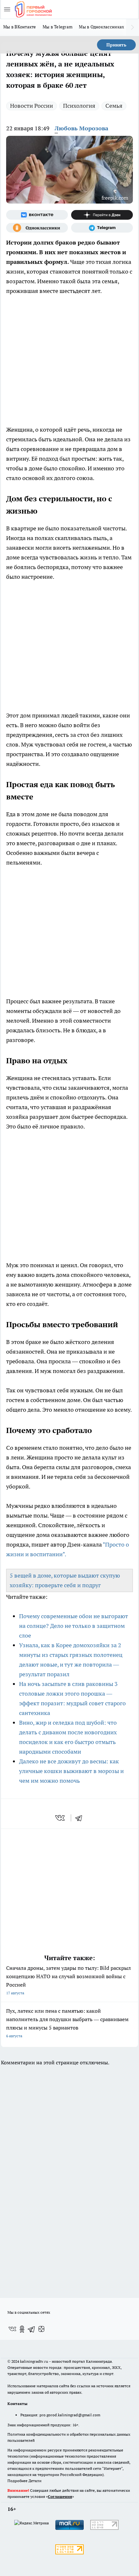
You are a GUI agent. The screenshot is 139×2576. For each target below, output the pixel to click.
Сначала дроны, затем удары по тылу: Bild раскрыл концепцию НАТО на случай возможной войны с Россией (69, 1980)
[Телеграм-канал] (102, 228)
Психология (79, 106)
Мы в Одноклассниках (102, 27)
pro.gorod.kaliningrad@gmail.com (70, 2415)
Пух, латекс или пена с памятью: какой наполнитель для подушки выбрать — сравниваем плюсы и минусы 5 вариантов (67, 2023)
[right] (133, 27)
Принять (116, 45)
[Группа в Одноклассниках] (37, 228)
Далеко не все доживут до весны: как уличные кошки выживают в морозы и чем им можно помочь (71, 1771)
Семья (114, 106)
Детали (35, 2481)
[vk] (61, 1818)
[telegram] (81, 1818)
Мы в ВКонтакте (20, 27)
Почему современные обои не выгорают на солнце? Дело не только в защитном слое (74, 1626)
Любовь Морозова (81, 128)
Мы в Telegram (58, 27)
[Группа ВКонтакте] (37, 215)
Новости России (32, 106)
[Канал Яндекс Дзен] (102, 215)
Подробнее (17, 2481)
